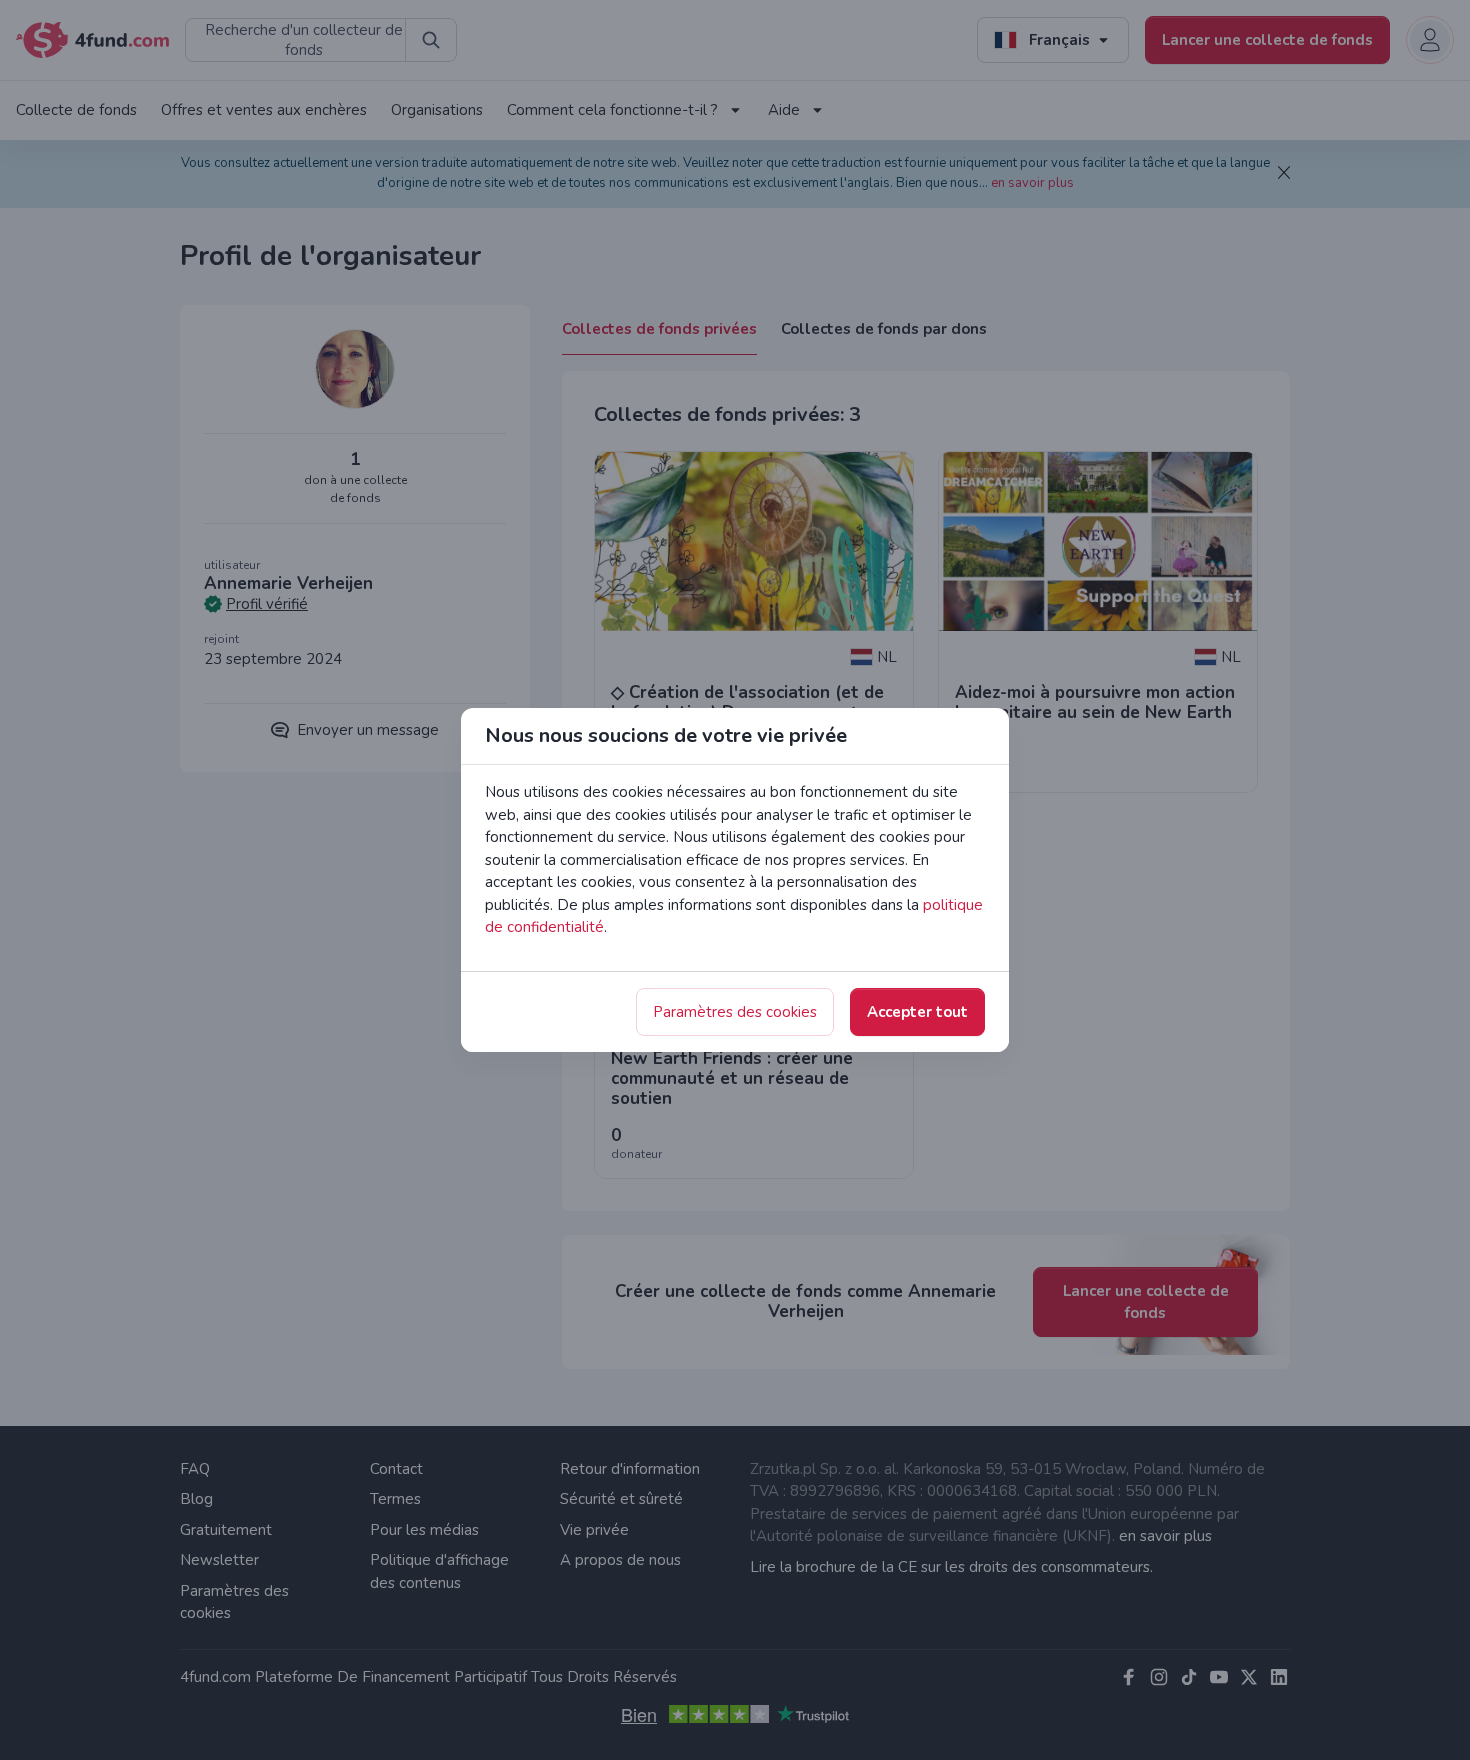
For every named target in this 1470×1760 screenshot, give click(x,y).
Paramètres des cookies (735, 1012)
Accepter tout (917, 1012)
